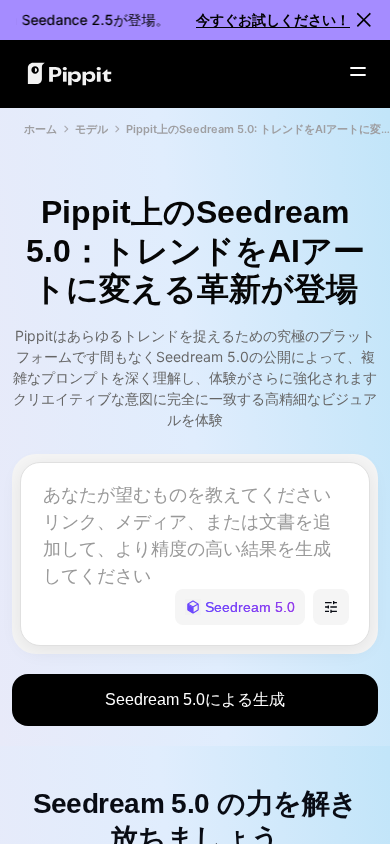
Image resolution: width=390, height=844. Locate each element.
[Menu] (358, 72)
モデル (91, 129)
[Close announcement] (364, 20)
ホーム (40, 129)
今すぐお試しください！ (273, 19)
